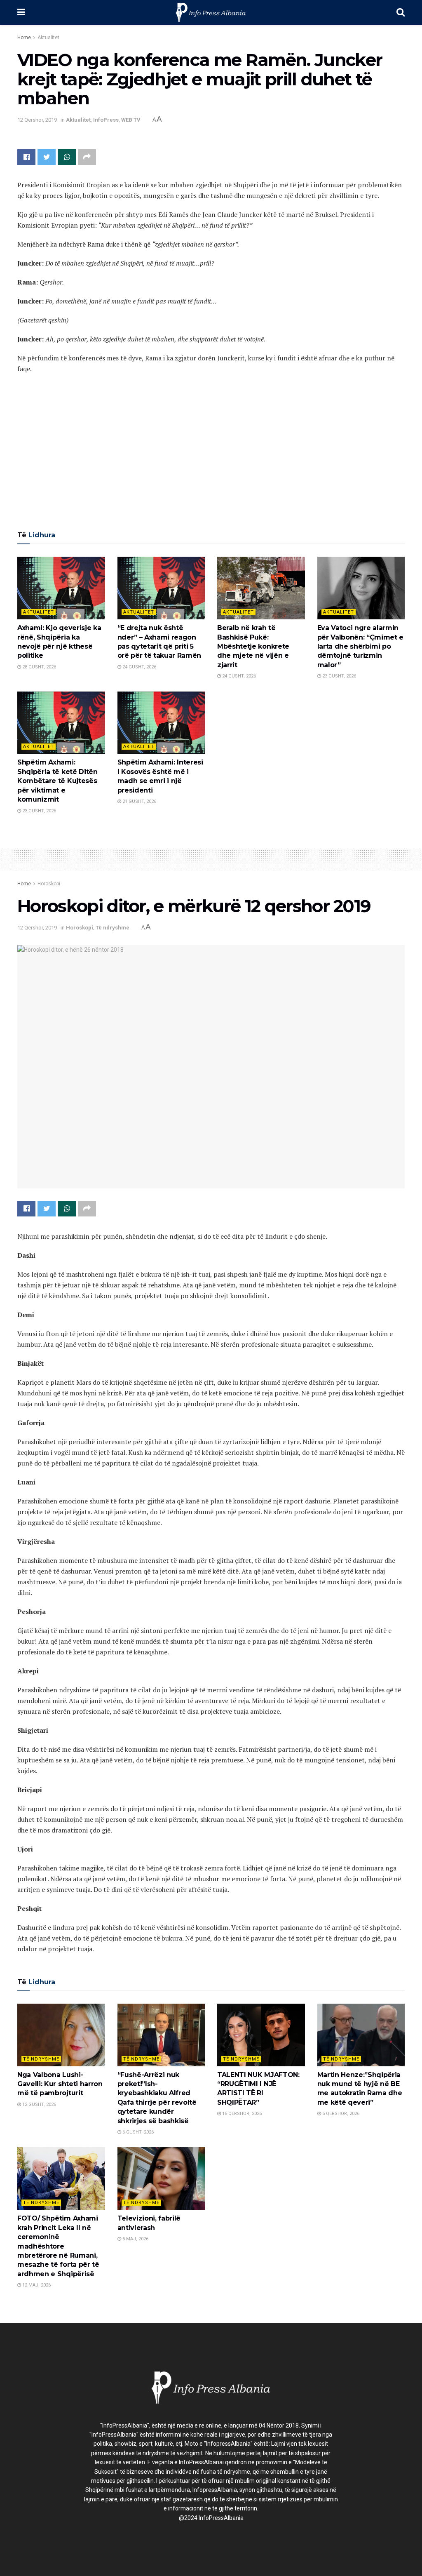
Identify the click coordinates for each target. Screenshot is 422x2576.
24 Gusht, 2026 (139, 667)
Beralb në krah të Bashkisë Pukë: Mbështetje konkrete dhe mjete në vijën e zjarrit (253, 646)
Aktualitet (48, 38)
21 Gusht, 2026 (139, 801)
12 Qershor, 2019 (37, 120)
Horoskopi (49, 884)
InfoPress (106, 120)
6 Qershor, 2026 (340, 2114)
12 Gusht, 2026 (39, 2104)
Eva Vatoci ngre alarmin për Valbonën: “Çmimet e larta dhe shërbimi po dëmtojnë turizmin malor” (361, 646)
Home (24, 38)
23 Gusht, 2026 (339, 676)
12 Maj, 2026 (36, 2285)
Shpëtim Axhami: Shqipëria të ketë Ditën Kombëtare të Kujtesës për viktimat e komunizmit (57, 781)
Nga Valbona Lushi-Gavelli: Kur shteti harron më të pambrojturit (60, 2084)
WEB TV (131, 120)
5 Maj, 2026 (135, 2239)
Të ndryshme (113, 928)
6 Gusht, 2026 (137, 2132)
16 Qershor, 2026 (241, 2114)
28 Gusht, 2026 (39, 667)
